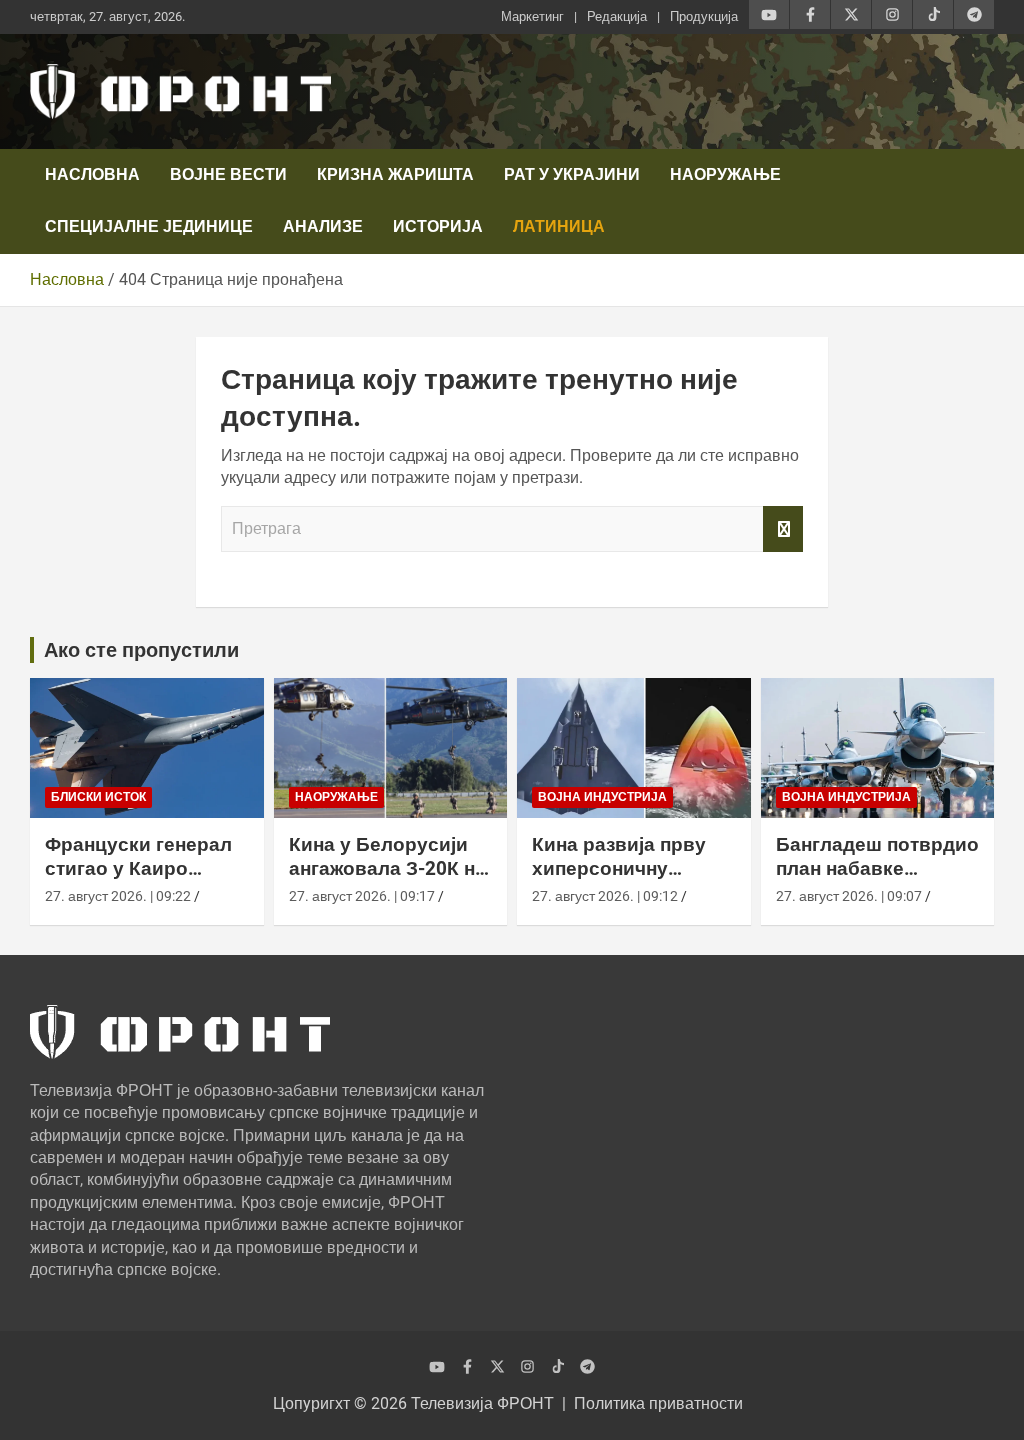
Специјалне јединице (149, 226)
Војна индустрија (602, 797)
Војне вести (228, 174)
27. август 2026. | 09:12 (605, 896)
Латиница (559, 226)
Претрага (783, 529)
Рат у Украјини (572, 174)
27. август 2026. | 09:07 (849, 896)
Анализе (323, 226)
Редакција (617, 16)
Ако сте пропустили (141, 650)
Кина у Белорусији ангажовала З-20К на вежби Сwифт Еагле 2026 (387, 881)
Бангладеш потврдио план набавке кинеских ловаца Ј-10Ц (877, 881)
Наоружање (725, 174)
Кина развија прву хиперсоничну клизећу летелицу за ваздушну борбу (630, 881)
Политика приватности (658, 1403)
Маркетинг (532, 16)
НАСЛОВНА (92, 174)
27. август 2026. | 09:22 (118, 896)
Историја (438, 226)
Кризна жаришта (395, 174)
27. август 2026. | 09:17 (362, 896)
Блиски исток (98, 797)
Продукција (704, 16)
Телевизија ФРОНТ (482, 1403)
